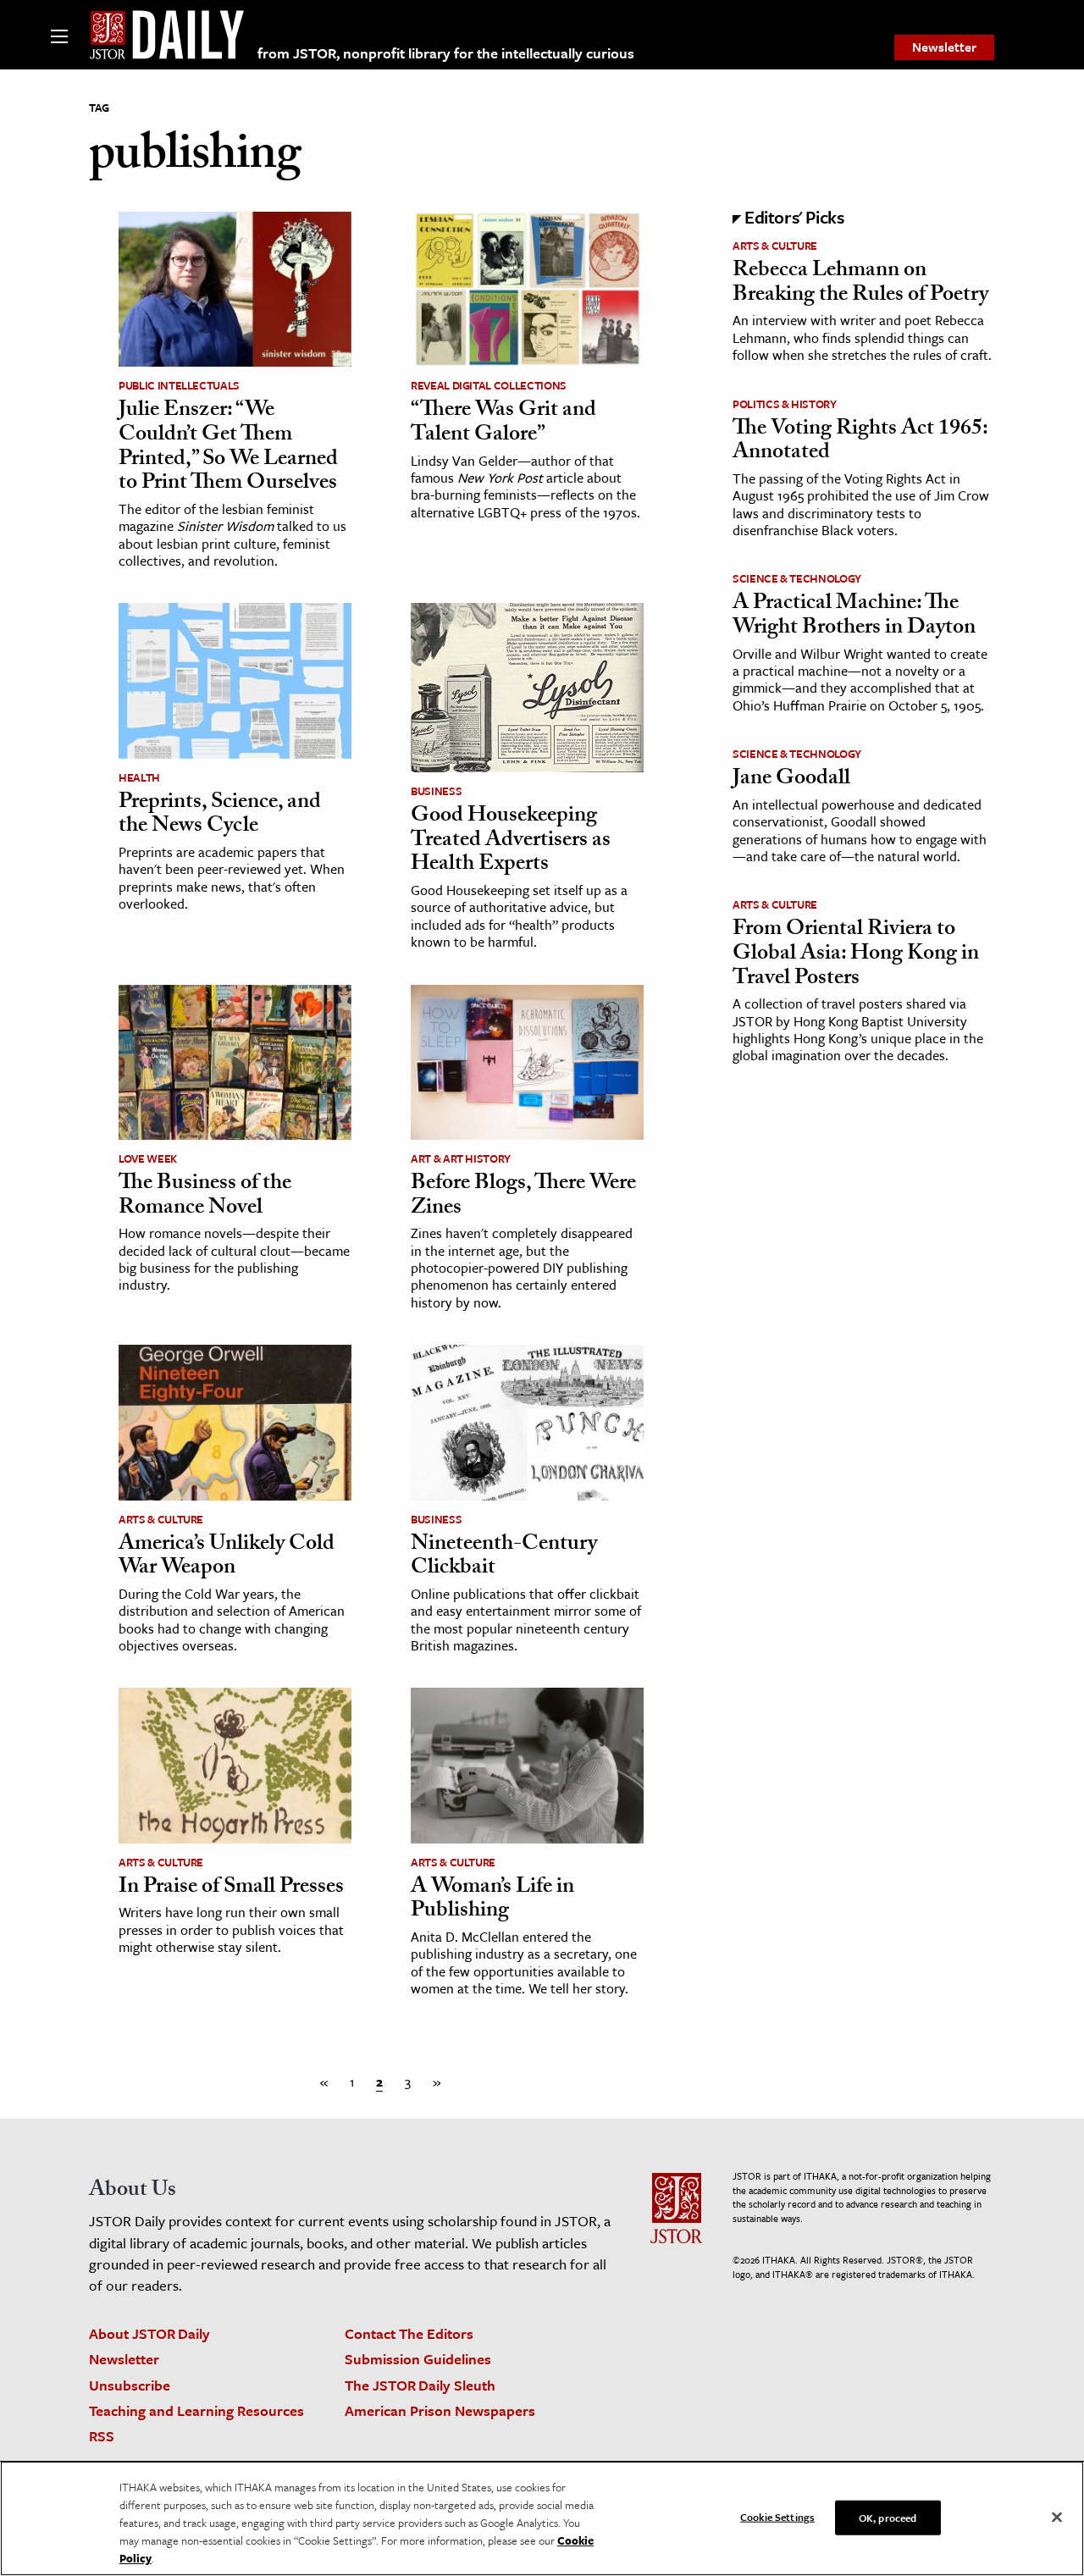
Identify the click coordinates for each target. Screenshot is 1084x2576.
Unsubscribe (130, 2385)
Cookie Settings (777, 2516)
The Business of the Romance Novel (205, 1197)
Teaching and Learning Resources (196, 2410)
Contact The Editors (409, 2333)
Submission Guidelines (418, 2359)
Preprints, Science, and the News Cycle (220, 816)
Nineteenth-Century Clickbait (504, 1558)
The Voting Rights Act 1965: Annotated (860, 442)
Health (139, 777)
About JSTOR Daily (149, 2333)
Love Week (148, 1158)
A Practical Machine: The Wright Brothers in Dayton (854, 617)
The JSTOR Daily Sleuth (420, 2385)
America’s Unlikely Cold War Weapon (227, 1558)
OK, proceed (888, 2517)
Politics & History (785, 404)
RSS (102, 2436)
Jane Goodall (791, 780)
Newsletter (944, 47)
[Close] (1057, 2517)
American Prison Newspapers (440, 2410)
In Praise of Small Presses (231, 1888)
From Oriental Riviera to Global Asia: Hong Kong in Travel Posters (856, 955)
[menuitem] (944, 47)
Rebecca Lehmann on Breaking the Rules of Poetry (860, 284)
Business (436, 791)
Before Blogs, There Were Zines (523, 1197)
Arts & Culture (161, 1519)
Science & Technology (797, 578)
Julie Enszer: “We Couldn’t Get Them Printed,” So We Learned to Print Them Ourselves (228, 448)
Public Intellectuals (179, 385)
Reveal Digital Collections (489, 385)
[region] (542, 2518)
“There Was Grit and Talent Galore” (503, 424)
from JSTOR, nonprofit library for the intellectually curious (446, 53)
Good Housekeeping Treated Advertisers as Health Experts (511, 841)
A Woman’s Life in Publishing (492, 1901)
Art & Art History (461, 1158)
